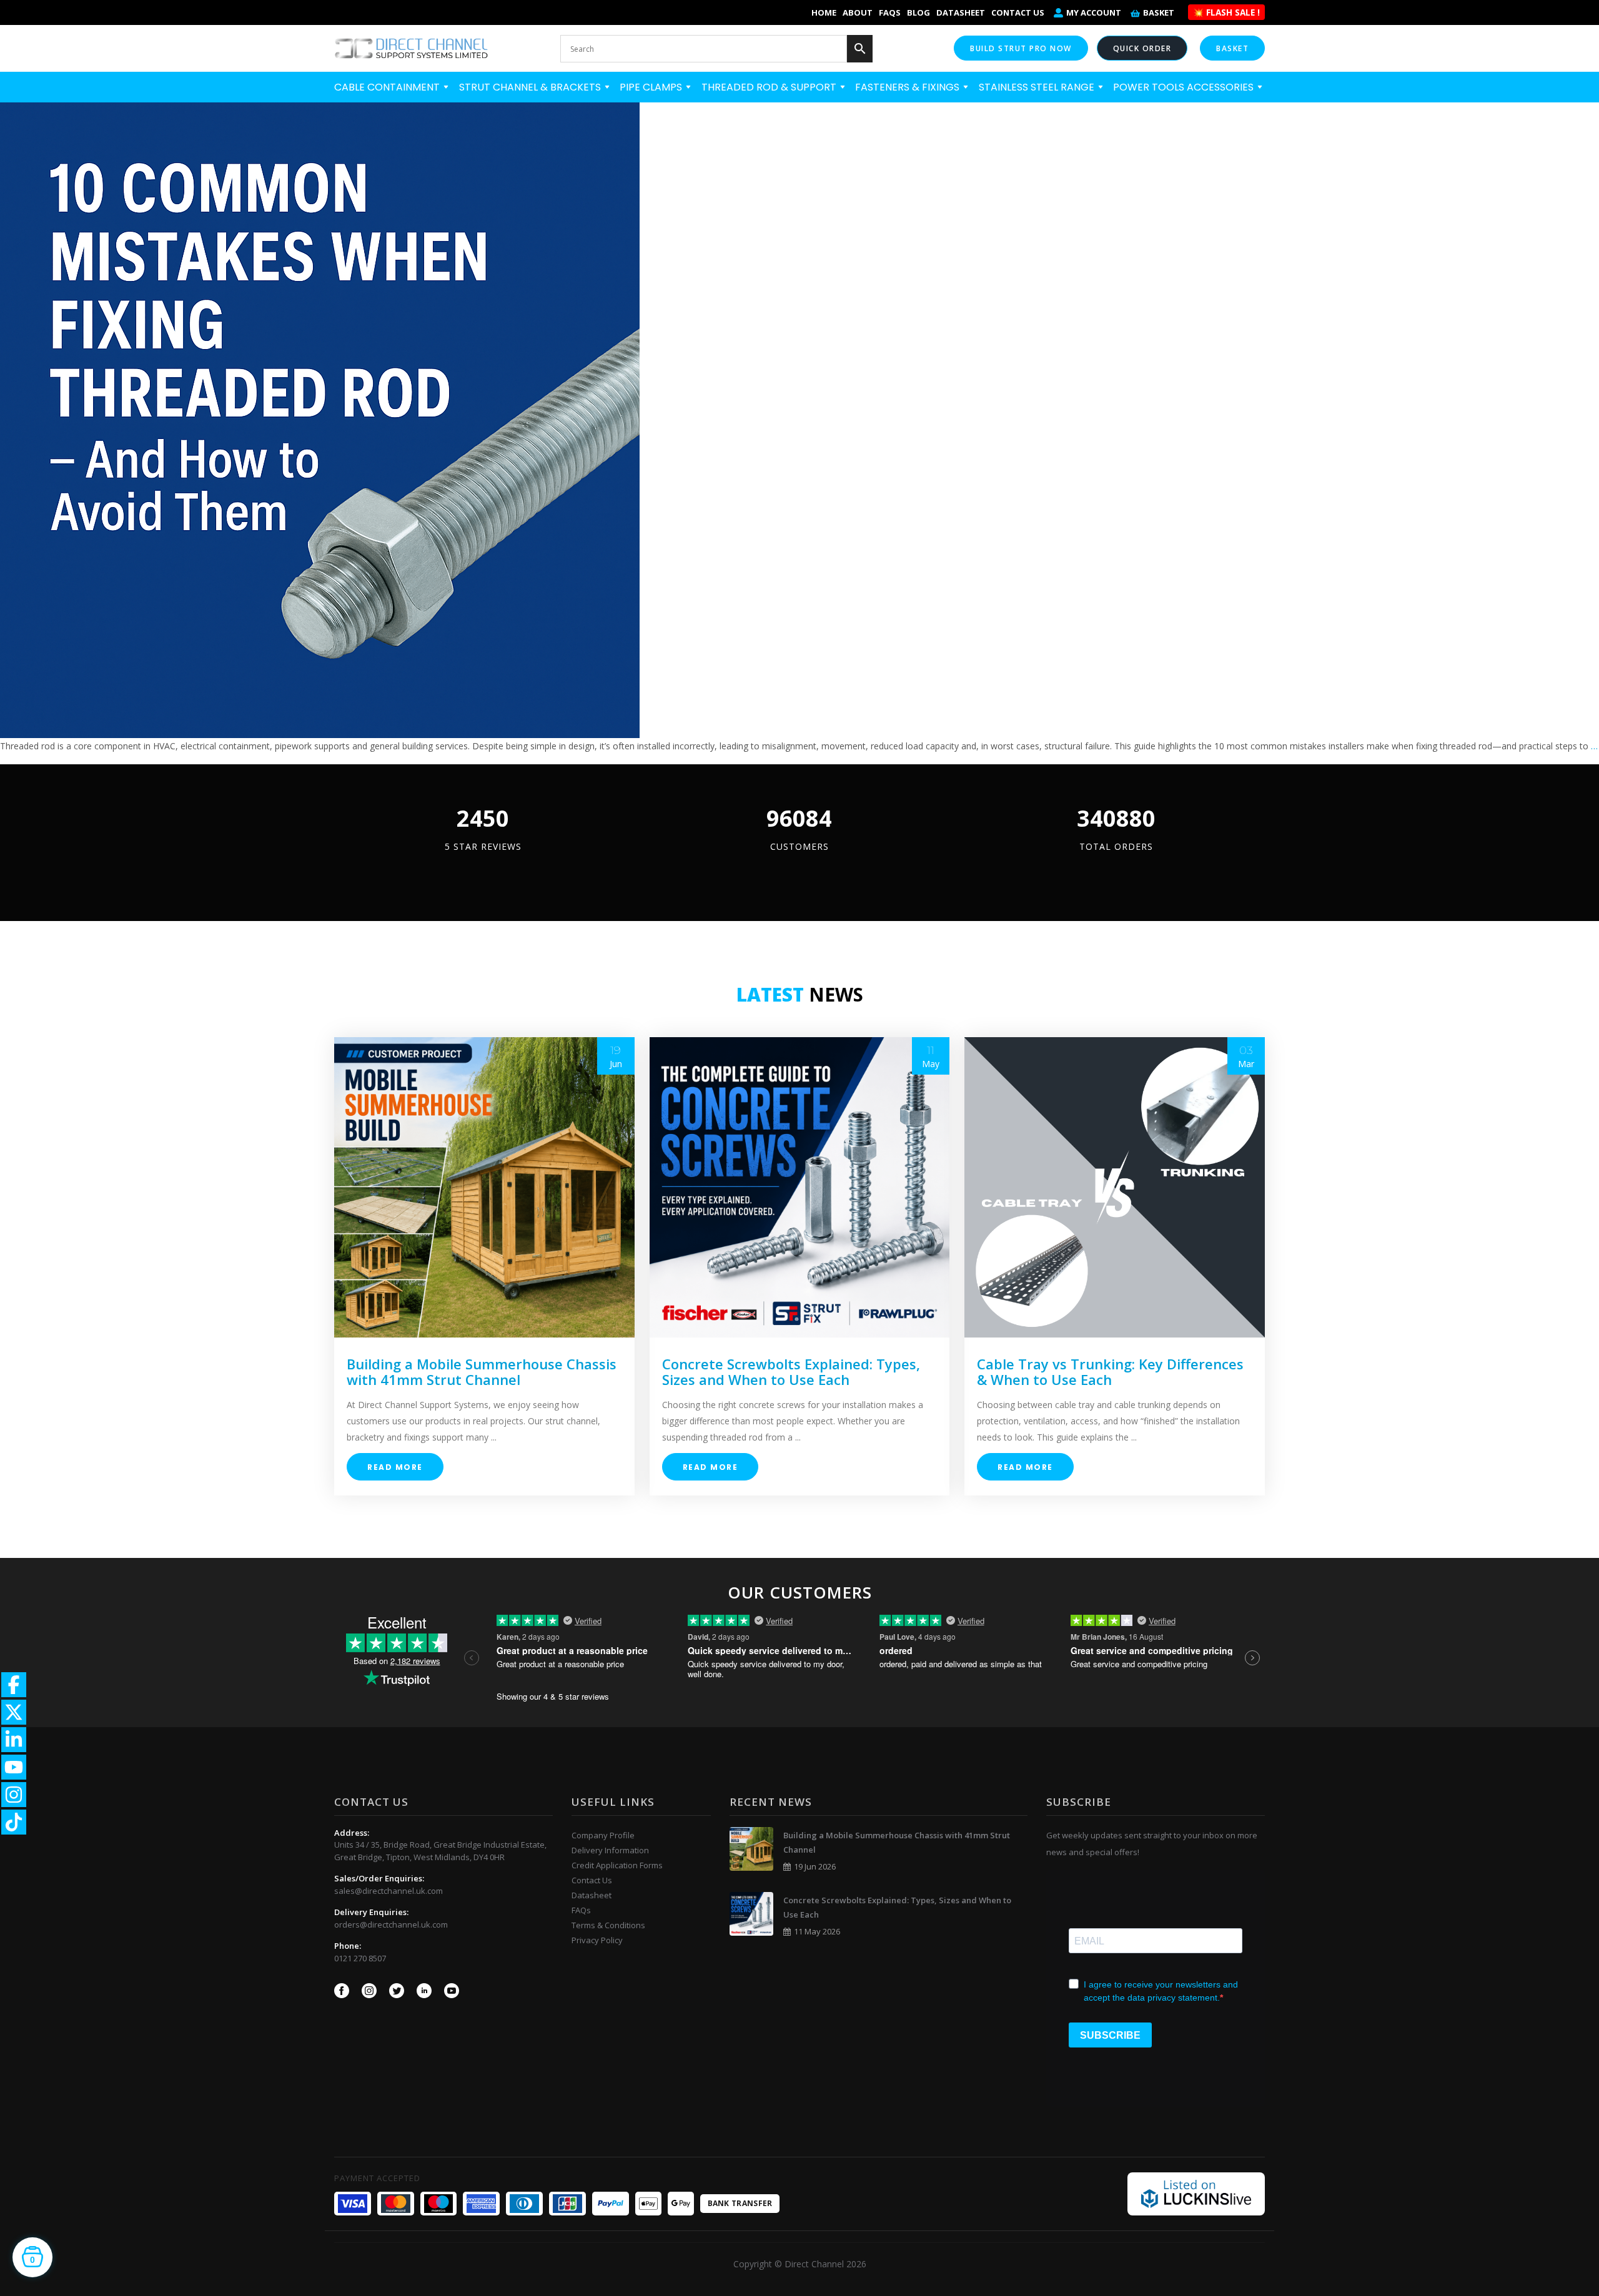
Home (824, 12)
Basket (1159, 12)
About (858, 12)
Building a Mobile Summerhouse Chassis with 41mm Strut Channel (482, 1372)
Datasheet (961, 12)
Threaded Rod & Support (770, 87)
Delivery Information (610, 1850)
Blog (918, 12)
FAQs (890, 12)
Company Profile (603, 1835)
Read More (395, 1467)
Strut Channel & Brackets (531, 87)
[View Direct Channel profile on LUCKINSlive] (1196, 2193)
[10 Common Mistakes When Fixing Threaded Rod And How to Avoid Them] (320, 418)
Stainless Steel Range (1038, 87)
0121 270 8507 (360, 1958)
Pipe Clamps (652, 87)
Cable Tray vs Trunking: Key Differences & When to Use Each (1110, 1372)
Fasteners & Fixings (908, 87)
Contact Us (1018, 12)
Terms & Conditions (608, 1925)
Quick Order (1142, 48)
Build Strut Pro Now (1021, 48)
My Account (1094, 12)
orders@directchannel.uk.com (391, 1924)
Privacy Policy (597, 1940)
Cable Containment (388, 87)
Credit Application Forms (617, 1865)
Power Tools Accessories (1185, 87)
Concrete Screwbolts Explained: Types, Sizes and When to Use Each (791, 1372)
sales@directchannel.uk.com (389, 1891)
